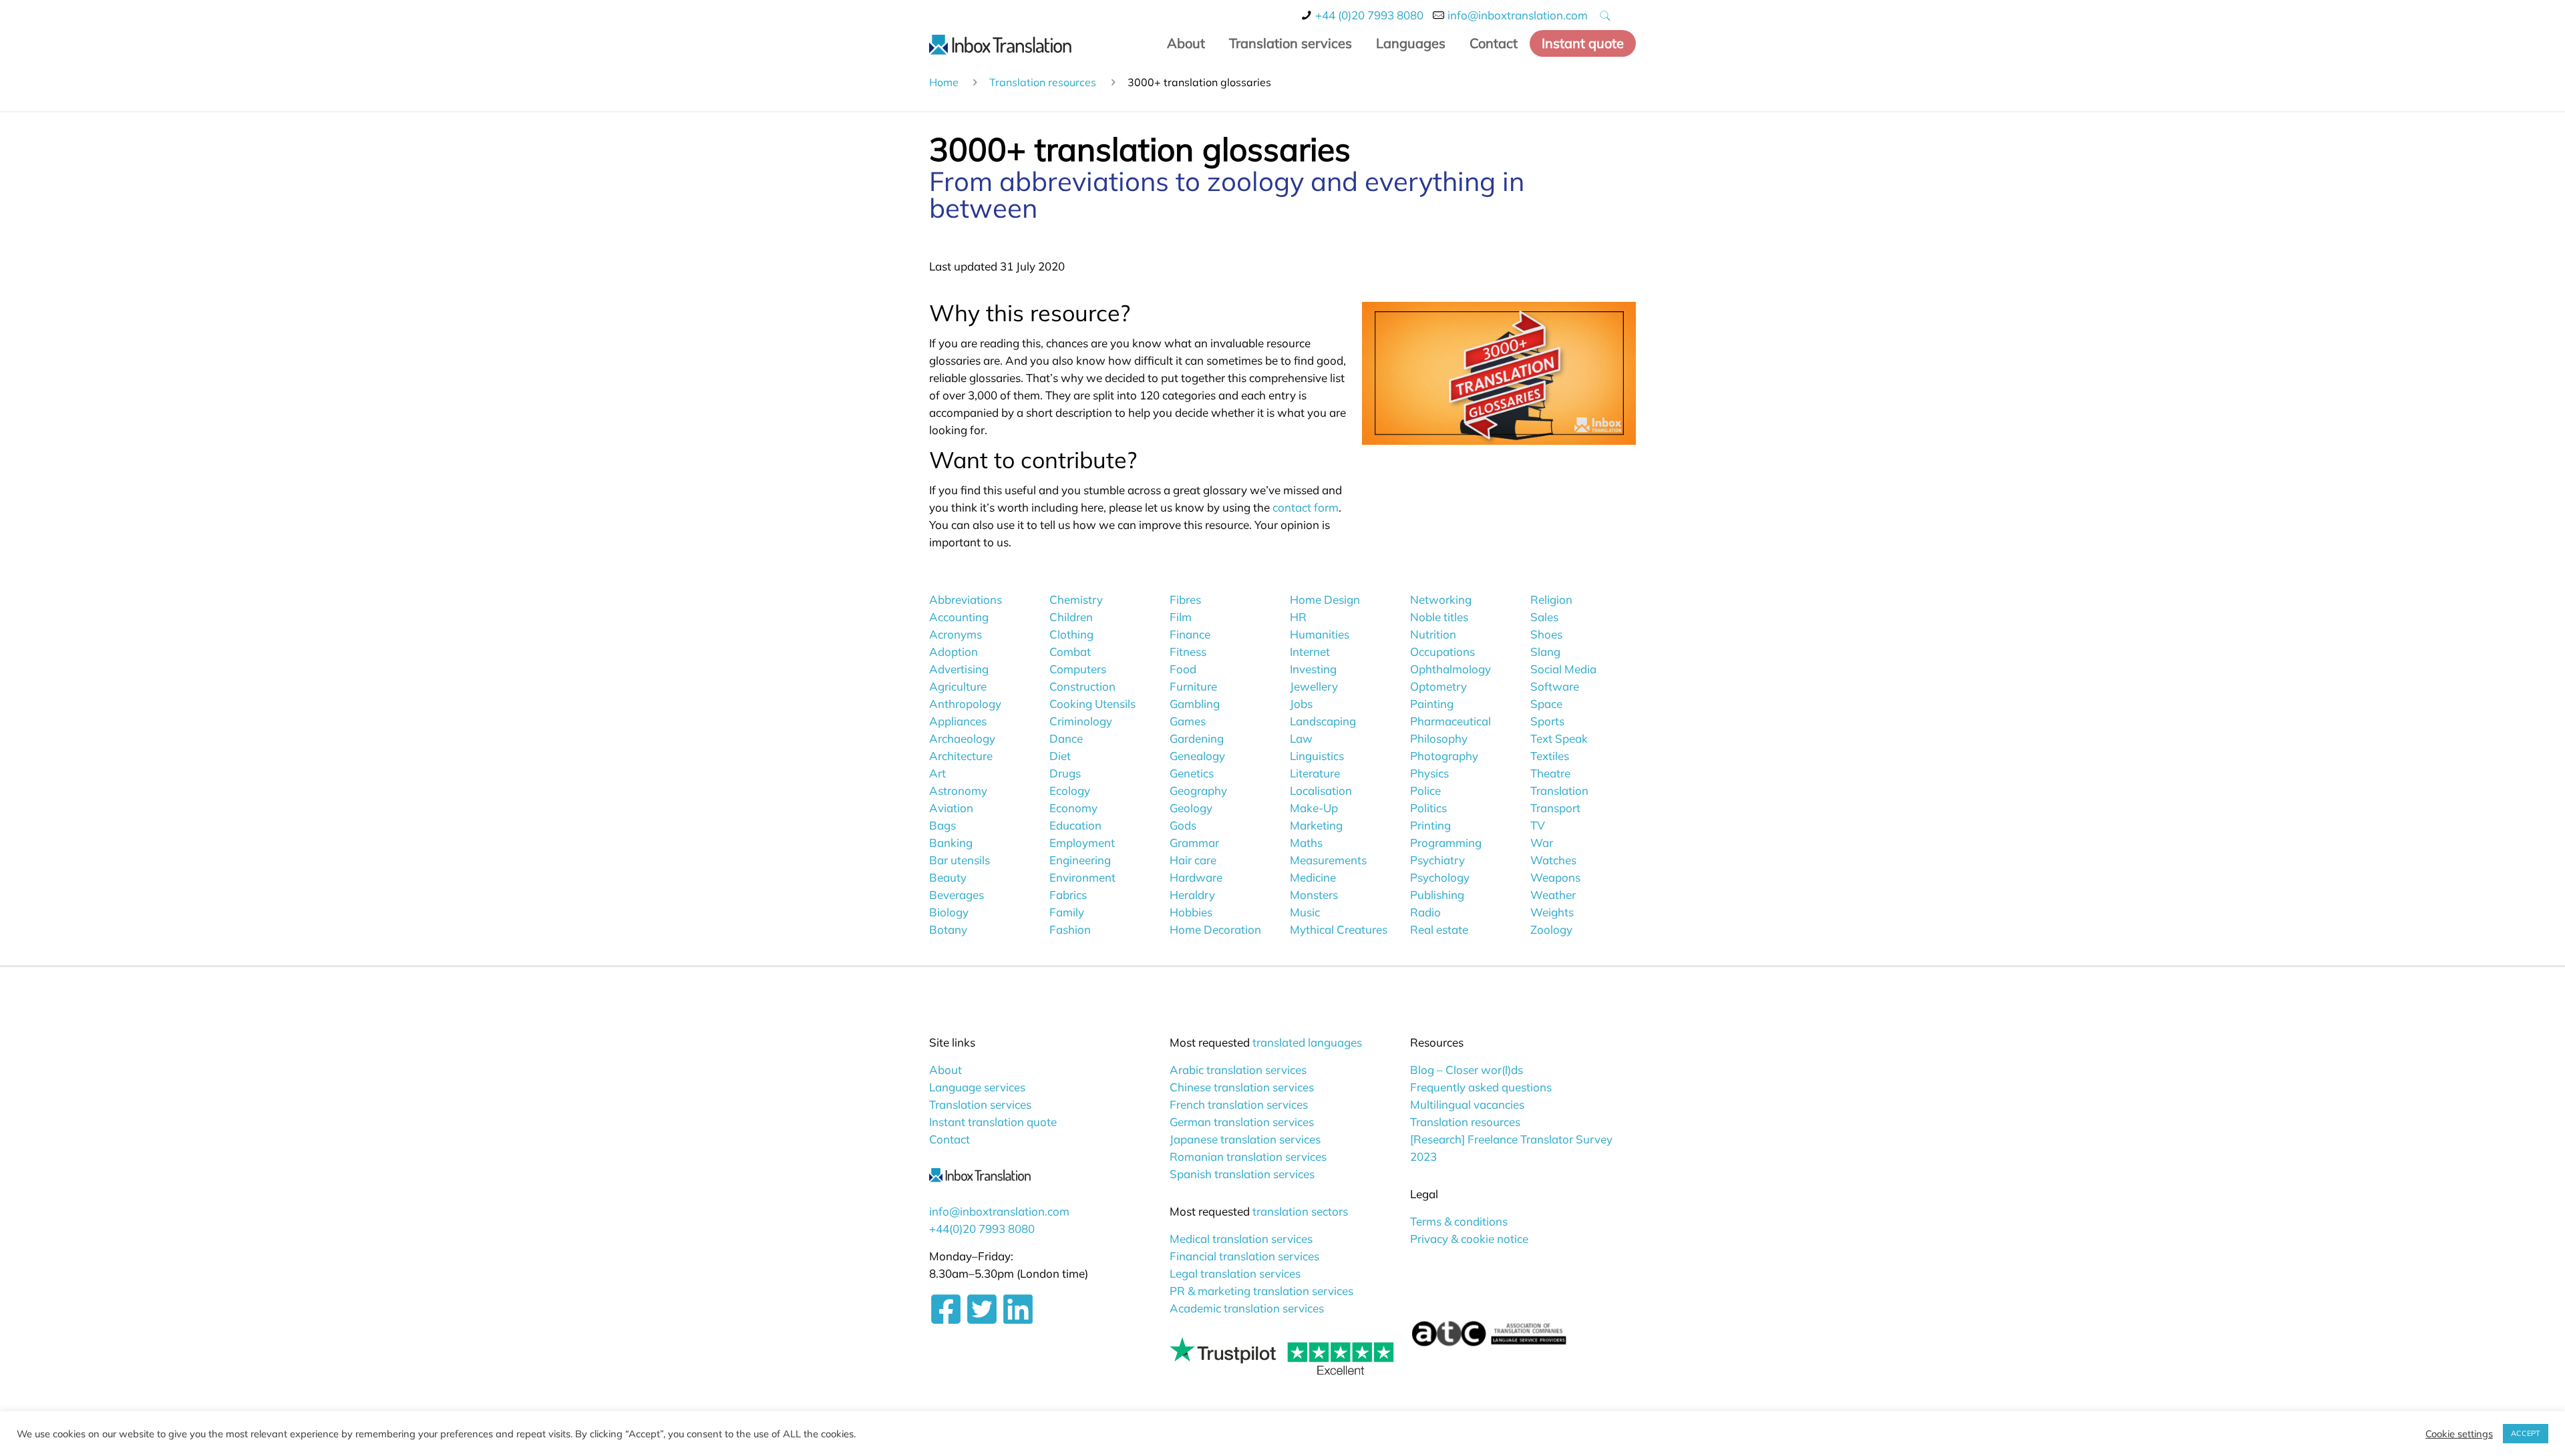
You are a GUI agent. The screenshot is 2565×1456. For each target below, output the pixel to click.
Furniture (1193, 686)
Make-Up (1314, 808)
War (1542, 843)
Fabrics (1068, 895)
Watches (1553, 860)
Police (1425, 790)
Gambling (1195, 704)
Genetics (1192, 773)
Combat (1070, 652)
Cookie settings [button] (2459, 1434)
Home (944, 82)
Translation (1559, 790)
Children (1071, 617)
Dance (1066, 738)
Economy (1073, 808)
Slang (1545, 652)
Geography (1198, 790)
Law (1301, 738)
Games (1188, 721)
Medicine (1313, 877)
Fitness (1188, 652)
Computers (1078, 669)
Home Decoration (1215, 929)
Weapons (1555, 877)
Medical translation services (1241, 1239)
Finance (1190, 634)
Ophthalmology (1450, 669)
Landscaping (1323, 721)
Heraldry (1192, 895)
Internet (1310, 652)
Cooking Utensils (1092, 704)
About (946, 1070)
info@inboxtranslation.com (1518, 15)
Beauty (948, 877)
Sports (1547, 721)
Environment (1082, 877)
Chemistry (1076, 599)
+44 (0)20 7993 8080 (1369, 15)
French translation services (1239, 1104)
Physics (1429, 773)
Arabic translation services (1238, 1070)
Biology (949, 912)
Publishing (1437, 895)
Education (1075, 825)
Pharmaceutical (1450, 721)
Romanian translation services (1248, 1156)
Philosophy (1439, 738)
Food (1183, 669)
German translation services (1242, 1122)
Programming (1446, 843)
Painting (1432, 704)
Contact (950, 1139)
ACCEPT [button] (2526, 1433)
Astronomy (958, 790)
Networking (1441, 599)
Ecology (1070, 790)
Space (1546, 704)
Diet (1060, 756)
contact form (1306, 507)
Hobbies (1191, 912)
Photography (1444, 756)
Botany (948, 929)
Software (1555, 686)
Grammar (1194, 843)
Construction (1082, 686)
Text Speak (1559, 738)
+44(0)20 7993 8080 (982, 1229)
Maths (1306, 843)
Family (1067, 912)
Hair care (1193, 860)
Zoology (1551, 929)
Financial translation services (1244, 1256)
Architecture (961, 756)
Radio (1425, 912)
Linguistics (1317, 756)
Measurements (1328, 860)
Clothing (1071, 634)
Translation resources (1043, 82)
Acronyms (956, 634)
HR (1298, 617)
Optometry (1438, 686)
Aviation (951, 808)
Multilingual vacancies (1467, 1104)
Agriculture (958, 686)
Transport (1555, 808)
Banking (951, 843)
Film (1181, 617)
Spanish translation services (1242, 1174)
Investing (1313, 669)
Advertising (959, 669)
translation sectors (1300, 1211)
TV (1538, 825)
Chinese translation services (1242, 1087)
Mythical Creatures (1339, 929)
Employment (1082, 843)
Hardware (1196, 877)
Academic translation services (1247, 1308)
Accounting (959, 617)
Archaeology (962, 738)
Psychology (1440, 877)
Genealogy (1197, 756)
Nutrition (1433, 634)
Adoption (954, 652)
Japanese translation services (1245, 1139)
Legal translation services (1235, 1273)
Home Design (1325, 599)
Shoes (1546, 634)
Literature (1315, 773)
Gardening (1197, 738)
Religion (1551, 599)
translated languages (1307, 1042)
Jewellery (1314, 686)
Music (1305, 912)
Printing (1430, 825)
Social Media (1563, 669)
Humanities (1320, 634)
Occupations (1442, 652)
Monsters (1314, 895)
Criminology (1081, 721)
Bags (943, 825)
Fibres (1185, 599)
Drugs (1065, 773)
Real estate (1439, 929)
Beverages (957, 895)
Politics (1428, 808)
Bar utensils (960, 860)
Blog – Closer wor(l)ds (1467, 1070)
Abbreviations (966, 599)
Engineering (1080, 860)
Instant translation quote (993, 1122)
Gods (1183, 825)
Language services (977, 1087)
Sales (1544, 617)
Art (937, 773)
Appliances (958, 721)
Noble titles (1439, 617)
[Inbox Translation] (1000, 43)
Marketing (1316, 825)
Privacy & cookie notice (1469, 1239)
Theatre (1550, 773)
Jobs (1301, 704)
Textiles (1550, 756)
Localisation (1321, 790)
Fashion (1070, 929)
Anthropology (965, 704)
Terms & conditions (1459, 1221)
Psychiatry (1437, 860)
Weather (1553, 895)
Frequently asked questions (1481, 1087)
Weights (1552, 912)
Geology (1191, 808)
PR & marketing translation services (1261, 1291)
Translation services (980, 1104)
